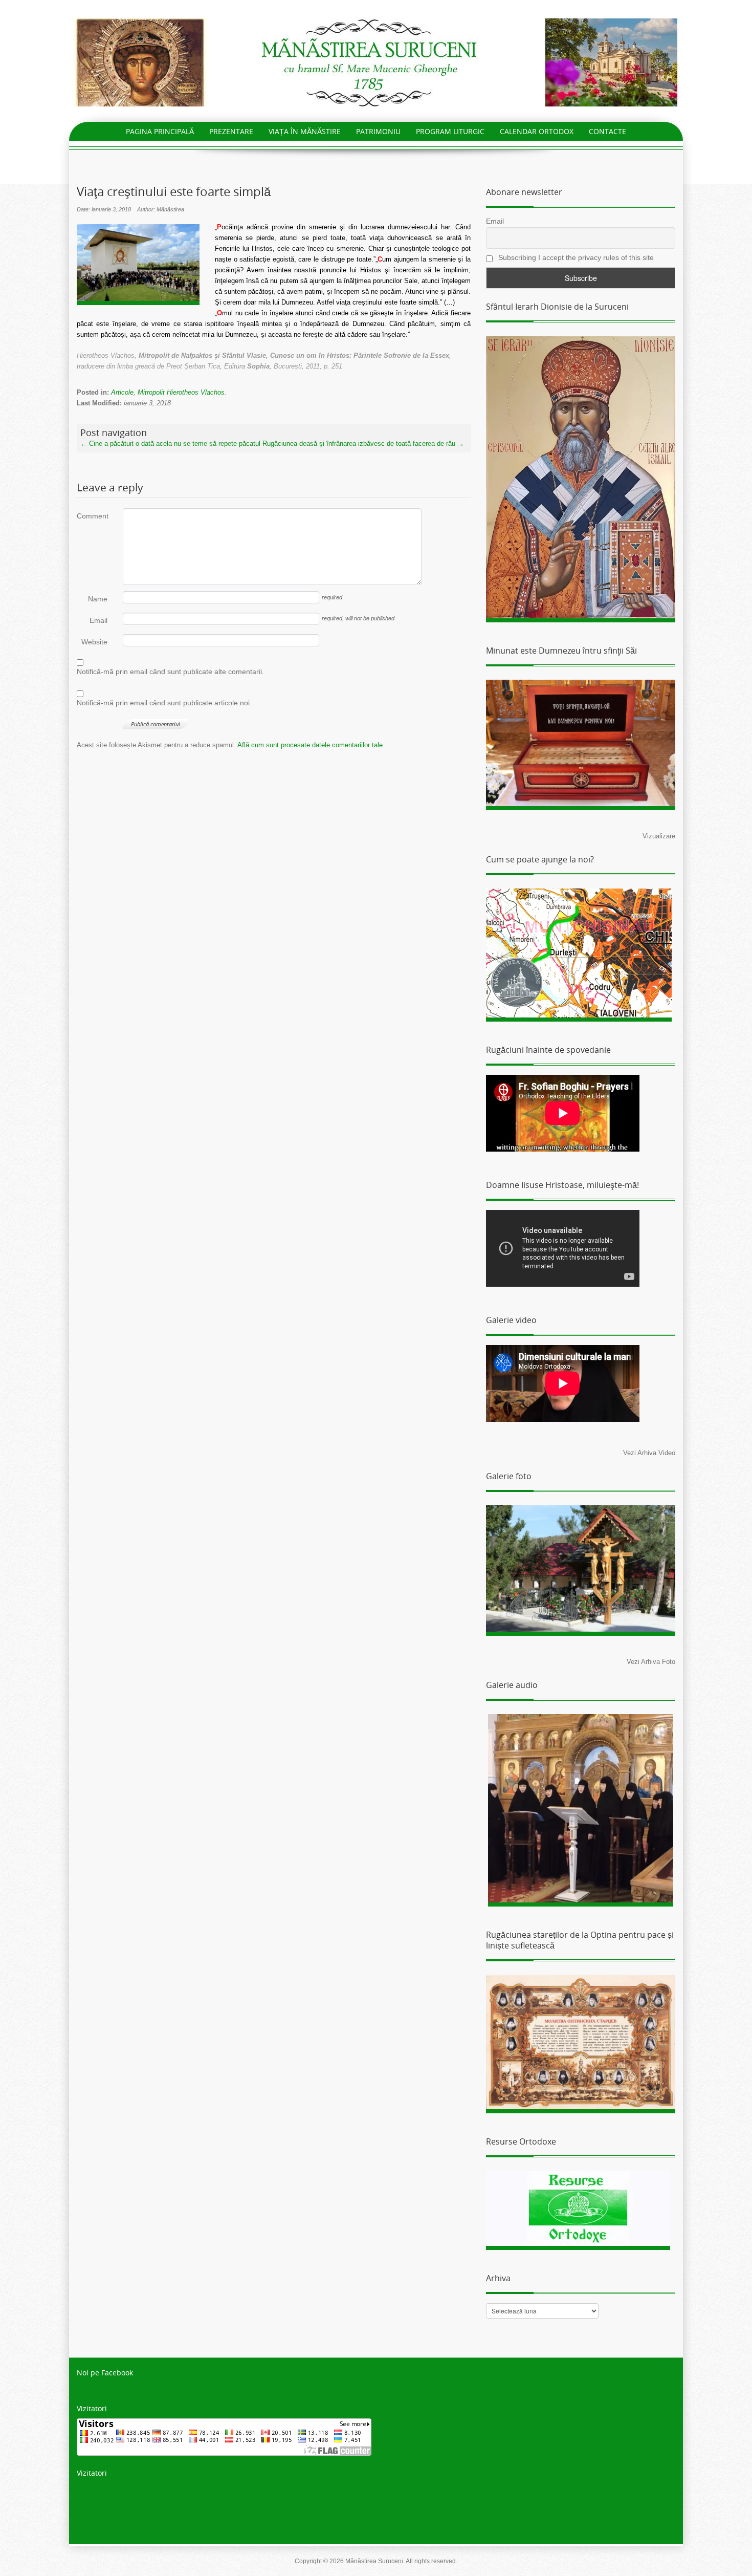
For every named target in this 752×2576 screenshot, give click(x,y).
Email (98, 620)
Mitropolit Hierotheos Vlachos (181, 392)
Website (94, 642)
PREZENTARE (231, 131)
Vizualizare (659, 836)
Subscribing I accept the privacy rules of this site (575, 257)
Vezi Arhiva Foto (651, 1662)
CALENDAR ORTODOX (537, 131)
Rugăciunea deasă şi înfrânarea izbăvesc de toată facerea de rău (363, 443)
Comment (92, 516)
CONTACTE (607, 131)
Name (98, 599)
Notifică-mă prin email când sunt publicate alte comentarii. (170, 672)
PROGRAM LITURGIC (450, 131)
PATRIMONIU (378, 131)
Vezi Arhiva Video (649, 1453)
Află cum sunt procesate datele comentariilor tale (310, 745)
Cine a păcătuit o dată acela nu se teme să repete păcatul (170, 443)
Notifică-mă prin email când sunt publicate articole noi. (164, 703)
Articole (122, 392)
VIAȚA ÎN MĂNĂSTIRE (305, 131)
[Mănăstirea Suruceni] (376, 62)
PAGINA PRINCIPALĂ (160, 131)
